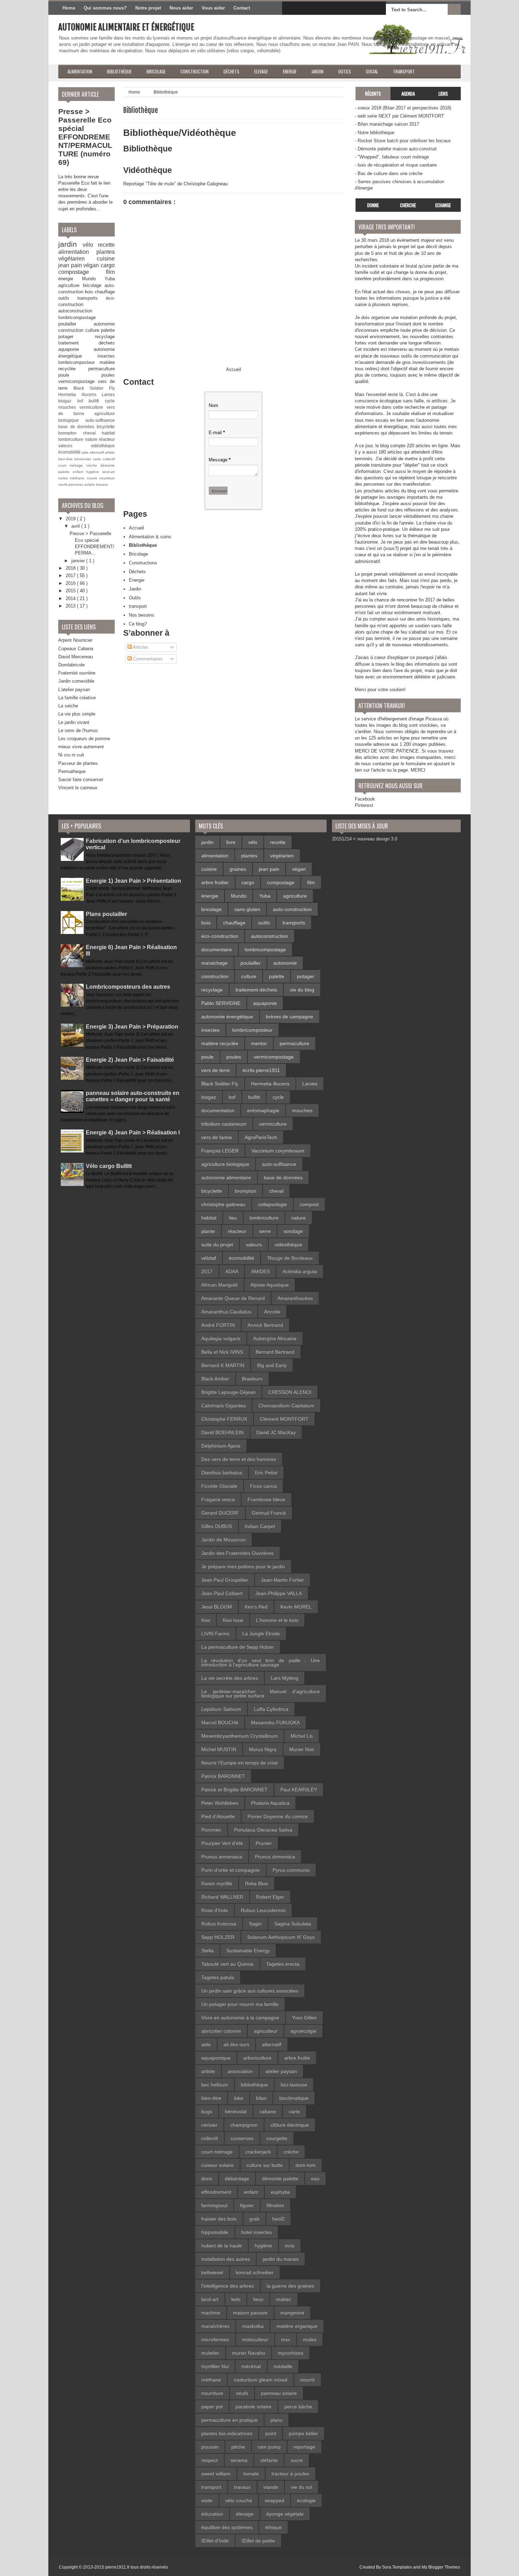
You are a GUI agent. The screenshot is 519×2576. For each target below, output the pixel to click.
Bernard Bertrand (275, 1352)
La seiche (68, 706)
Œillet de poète (258, 2541)
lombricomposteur (79, 362)
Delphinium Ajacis (221, 1446)
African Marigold (219, 1285)
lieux (258, 2299)
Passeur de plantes (78, 763)
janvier (79, 561)
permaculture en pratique (229, 2420)
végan (92, 265)
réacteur (107, 439)
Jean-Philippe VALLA (279, 1593)
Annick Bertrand (265, 1325)
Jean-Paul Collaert (222, 1593)
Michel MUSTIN (219, 1749)
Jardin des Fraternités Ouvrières (237, 1553)
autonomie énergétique (227, 1017)
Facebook (365, 799)
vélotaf (209, 1258)
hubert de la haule (222, 2246)
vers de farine (217, 1137)
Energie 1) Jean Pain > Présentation (133, 881)
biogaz (68, 401)
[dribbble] (348, 8)
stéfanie (269, 2460)
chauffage (105, 292)
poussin (210, 2447)
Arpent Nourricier (75, 640)
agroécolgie (303, 2031)
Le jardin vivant (74, 722)
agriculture (71, 285)
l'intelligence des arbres (228, 2286)
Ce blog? (138, 624)
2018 (71, 568)
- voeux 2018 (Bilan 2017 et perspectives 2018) (403, 108)
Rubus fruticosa (219, 1924)
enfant (80, 472)
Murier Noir (302, 1749)
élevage (245, 2514)
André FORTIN (218, 1325)
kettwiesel (212, 2272)
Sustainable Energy (248, 1951)
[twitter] (304, 8)
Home (69, 8)
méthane (78, 478)
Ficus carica (263, 1486)
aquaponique (216, 2058)
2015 (71, 591)
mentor (259, 1043)
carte (98, 459)
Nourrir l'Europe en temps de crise (240, 1763)
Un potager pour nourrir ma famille (240, 2004)
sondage (293, 1231)
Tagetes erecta (283, 1964)
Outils (135, 598)
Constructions (143, 563)
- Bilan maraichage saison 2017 (387, 124)
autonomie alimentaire (226, 1178)
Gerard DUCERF (220, 1513)
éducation (212, 2514)
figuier (247, 2205)
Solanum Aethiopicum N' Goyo (281, 1937)
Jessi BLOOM (217, 1607)
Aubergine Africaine (275, 1338)
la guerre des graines (290, 2286)
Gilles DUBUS (217, 1526)
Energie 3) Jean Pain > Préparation (132, 1027)
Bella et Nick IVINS (222, 1352)
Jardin (135, 589)
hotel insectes (256, 2232)
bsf (83, 401)
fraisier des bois (219, 2219)
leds (236, 2299)
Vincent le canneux (78, 788)
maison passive (250, 2313)
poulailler (76, 324)
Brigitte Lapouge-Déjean (228, 1392)
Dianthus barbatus (222, 1473)
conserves (242, 2138)
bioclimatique (294, 2098)
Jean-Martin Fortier (282, 1580)
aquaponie (76, 349)
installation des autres (226, 2259)
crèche (93, 465)
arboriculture (257, 2058)
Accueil (234, 369)
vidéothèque (103, 446)
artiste (110, 452)
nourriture (107, 478)
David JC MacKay (276, 1432)
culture (93, 330)
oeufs (63, 484)
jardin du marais (281, 2259)
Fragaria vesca (218, 1499)
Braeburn (252, 1379)
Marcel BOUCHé (220, 1723)
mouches (69, 407)
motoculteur (255, 2340)
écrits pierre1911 (261, 1070)
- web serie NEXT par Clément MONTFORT (399, 116)
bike (239, 2098)
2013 (71, 606)
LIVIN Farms (215, 1634)
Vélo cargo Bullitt (109, 1166)
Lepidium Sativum (221, 1709)
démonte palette (280, 2179)
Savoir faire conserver (81, 780)
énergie (70, 279)
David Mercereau (76, 657)
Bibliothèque (143, 545)
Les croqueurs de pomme (84, 739)
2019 (71, 519)
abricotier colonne (221, 2031)
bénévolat (83, 459)
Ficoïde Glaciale (219, 1486)
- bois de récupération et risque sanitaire (396, 165)
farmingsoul (214, 2205)
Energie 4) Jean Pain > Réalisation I (133, 1133)
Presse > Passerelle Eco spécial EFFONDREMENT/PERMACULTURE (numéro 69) (85, 137)
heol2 (278, 2219)
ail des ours (236, 2044)
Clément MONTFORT (284, 1419)
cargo (108, 265)
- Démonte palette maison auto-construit (396, 149)
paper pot (212, 2407)
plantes (106, 252)
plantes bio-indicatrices (227, 2433)
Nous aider (181, 8)
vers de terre (216, 1070)
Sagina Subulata (293, 1924)
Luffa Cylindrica (271, 1709)
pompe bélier (303, 2433)
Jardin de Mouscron (223, 1540)
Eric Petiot (266, 1473)
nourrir (93, 478)
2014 (71, 598)
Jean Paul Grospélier (225, 1580)
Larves (108, 394)
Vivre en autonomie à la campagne (240, 2018)
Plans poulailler (106, 914)
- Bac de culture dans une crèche (389, 173)
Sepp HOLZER (218, 1937)
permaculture (102, 369)
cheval (93, 433)
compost (309, 1204)
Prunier (264, 1843)
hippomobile (215, 2232)
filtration (275, 2205)
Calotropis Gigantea (223, 1406)
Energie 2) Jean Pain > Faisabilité (130, 1060)
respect (210, 2460)
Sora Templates (397, 2567)
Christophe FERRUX (224, 1419)
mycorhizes (291, 2353)
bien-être (66, 459)
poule (80, 375)
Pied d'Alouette (218, 1816)
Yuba (110, 279)
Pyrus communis (291, 1870)
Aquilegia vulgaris (221, 1338)
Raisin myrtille (217, 1883)
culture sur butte (265, 2165)
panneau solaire (82, 484)
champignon (244, 2125)
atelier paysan (281, 2071)
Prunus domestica (275, 1857)
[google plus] (378, 8)
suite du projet (217, 1245)
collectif (109, 459)
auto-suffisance (100, 420)
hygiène (94, 472)
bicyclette (106, 427)
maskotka (253, 2326)
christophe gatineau (223, 1204)
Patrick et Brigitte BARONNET (234, 1790)
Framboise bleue (266, 1499)
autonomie (104, 324)
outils (68, 298)
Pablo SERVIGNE (221, 1003)
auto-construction (292, 909)
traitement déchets (86, 343)
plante (208, 1231)
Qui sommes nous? (105, 8)
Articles (140, 647)
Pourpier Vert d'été (222, 1843)
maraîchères (215, 2326)
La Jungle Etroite (261, 1634)
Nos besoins (142, 615)
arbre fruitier (215, 882)
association (240, 2071)
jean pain (71, 265)
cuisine (106, 259)
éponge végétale (285, 2514)
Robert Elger (270, 1897)
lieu (233, 1218)
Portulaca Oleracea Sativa (263, 1830)
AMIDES (260, 1271)
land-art (109, 472)
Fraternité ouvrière (77, 673)
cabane (268, 2111)
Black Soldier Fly (94, 388)
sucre (297, 2460)
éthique (273, 2527)
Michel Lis (302, 1736)
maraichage (214, 963)
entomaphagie (263, 1110)
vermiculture (93, 407)
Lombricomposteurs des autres (128, 987)
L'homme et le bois (277, 1620)
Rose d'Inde (215, 1910)
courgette (277, 2138)
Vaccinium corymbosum (278, 1151)
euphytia (280, 2192)
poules (108, 375)
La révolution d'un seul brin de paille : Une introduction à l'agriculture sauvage (261, 1663)
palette (108, 330)
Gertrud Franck (269, 1513)
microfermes (215, 2340)
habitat (108, 433)
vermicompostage (78, 381)
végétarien (77, 259)
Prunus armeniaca (222, 1857)
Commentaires (147, 659)
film (110, 272)
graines (238, 869)
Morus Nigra (263, 1749)
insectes (106, 356)
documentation (218, 1110)
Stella (207, 1951)
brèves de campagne (290, 1017)
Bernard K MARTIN (223, 1365)
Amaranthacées (295, 1298)
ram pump (269, 2447)
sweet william (216, 2474)
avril (76, 526)
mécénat (251, 2366)
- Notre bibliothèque (375, 133)
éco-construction (220, 936)
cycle (110, 401)
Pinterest (364, 805)
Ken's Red (256, 1607)
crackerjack (258, 2152)
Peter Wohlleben (220, 1803)
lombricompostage (77, 317)
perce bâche (298, 2407)
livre (231, 842)
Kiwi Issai (233, 1620)
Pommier (211, 1830)
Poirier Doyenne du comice (278, 1816)
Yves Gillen (304, 2018)
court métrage (72, 465)
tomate (251, 2474)
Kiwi (206, 1620)
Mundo (93, 279)
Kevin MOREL (296, 1607)
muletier (210, 2353)
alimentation (77, 252)
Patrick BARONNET (223, 1776)
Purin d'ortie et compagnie (231, 1870)
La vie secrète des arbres (230, 1678)
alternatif (97, 452)
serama (239, 2460)
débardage (237, 2179)
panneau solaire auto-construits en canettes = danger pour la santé (133, 1096)
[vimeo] (319, 8)
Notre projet (148, 8)
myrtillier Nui (215, 2366)
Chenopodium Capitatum (286, 1406)
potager (77, 337)
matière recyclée (220, 1043)
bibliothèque (254, 2085)
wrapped (275, 2500)
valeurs (74, 446)
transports (92, 298)
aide (86, 452)
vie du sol (302, 2487)
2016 (71, 583)
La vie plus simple (77, 714)
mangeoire (292, 2313)
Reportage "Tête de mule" (150, 184)
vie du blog (302, 990)
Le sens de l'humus (78, 730)
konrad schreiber (255, 2272)
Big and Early (272, 1365)
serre (265, 1231)
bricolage (94, 285)
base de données (77, 427)
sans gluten (247, 909)
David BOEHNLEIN (222, 1432)
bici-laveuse (294, 2085)
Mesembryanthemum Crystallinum (240, 1736)
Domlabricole (71, 665)
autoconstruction (75, 311)
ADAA (232, 1271)
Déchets (137, 572)
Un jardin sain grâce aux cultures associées (250, 1991)
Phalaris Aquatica (270, 1803)
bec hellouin (215, 2085)
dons (207, 2179)
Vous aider (213, 8)
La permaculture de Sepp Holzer (238, 1647)
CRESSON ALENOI (290, 1392)
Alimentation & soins (150, 537)
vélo (90, 245)
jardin (70, 244)
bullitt (97, 401)
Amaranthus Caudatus (226, 1312)
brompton (71, 433)
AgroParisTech (261, 1137)
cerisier (209, 2125)
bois (90, 292)
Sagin (255, 1924)
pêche (238, 2447)
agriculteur (266, 2031)
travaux (102, 484)
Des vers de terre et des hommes (239, 1459)
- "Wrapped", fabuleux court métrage (392, 157)
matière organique (297, 2326)
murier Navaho (249, 2353)
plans (276, 2420)
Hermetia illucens (80, 394)
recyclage (105, 337)
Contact (242, 8)
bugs (207, 2111)
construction (72, 330)
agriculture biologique (225, 1164)
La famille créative (77, 698)
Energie (137, 580)
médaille (283, 2366)
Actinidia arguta (300, 1271)
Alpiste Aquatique (270, 1285)
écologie (306, 2500)
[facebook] (289, 8)
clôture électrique (290, 2125)
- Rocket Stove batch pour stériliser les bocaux (403, 141)
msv (286, 2340)
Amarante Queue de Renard (233, 1298)
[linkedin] (363, 8)
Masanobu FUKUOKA (275, 1723)
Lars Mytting (285, 1678)
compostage (82, 272)
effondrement (216, 2192)
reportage (304, 2447)
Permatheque (72, 771)
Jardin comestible (76, 681)
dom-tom (306, 2165)
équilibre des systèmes (227, 2527)
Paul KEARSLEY (299, 1790)
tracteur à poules (290, 2474)
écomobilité (70, 452)
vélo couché (239, 2500)
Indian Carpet (260, 1526)
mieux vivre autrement (81, 747)
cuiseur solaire (217, 2165)
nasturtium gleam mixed (261, 2380)
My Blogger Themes (441, 2567)
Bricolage (138, 554)
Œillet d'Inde (215, 2541)
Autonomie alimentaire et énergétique (126, 27)
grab (254, 2219)
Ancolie (272, 1312)
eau (315, 2179)
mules (64, 478)
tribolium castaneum (224, 1124)
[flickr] (334, 8)
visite (207, 2500)
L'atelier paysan (74, 690)
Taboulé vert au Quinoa (227, 1964)
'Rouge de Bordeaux (290, 1258)
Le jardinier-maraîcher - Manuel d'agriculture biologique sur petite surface (261, 1694)
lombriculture (72, 439)
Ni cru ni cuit (71, 755)
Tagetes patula (218, 1977)
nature (92, 439)
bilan (261, 2098)
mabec (284, 2299)
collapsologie (273, 1204)
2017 (71, 576)
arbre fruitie (297, 2058)
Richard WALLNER (222, 1897)
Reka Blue (256, 1883)
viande (271, 2487)
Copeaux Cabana (76, 649)
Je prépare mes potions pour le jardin (243, 1566)
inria (290, 2246)
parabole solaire (253, 2407)
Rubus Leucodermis (263, 1910)
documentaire (217, 949)
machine (211, 2313)
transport (138, 606)
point (271, 2433)
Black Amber (215, 1379)
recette (106, 245)
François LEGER (220, 1151)
